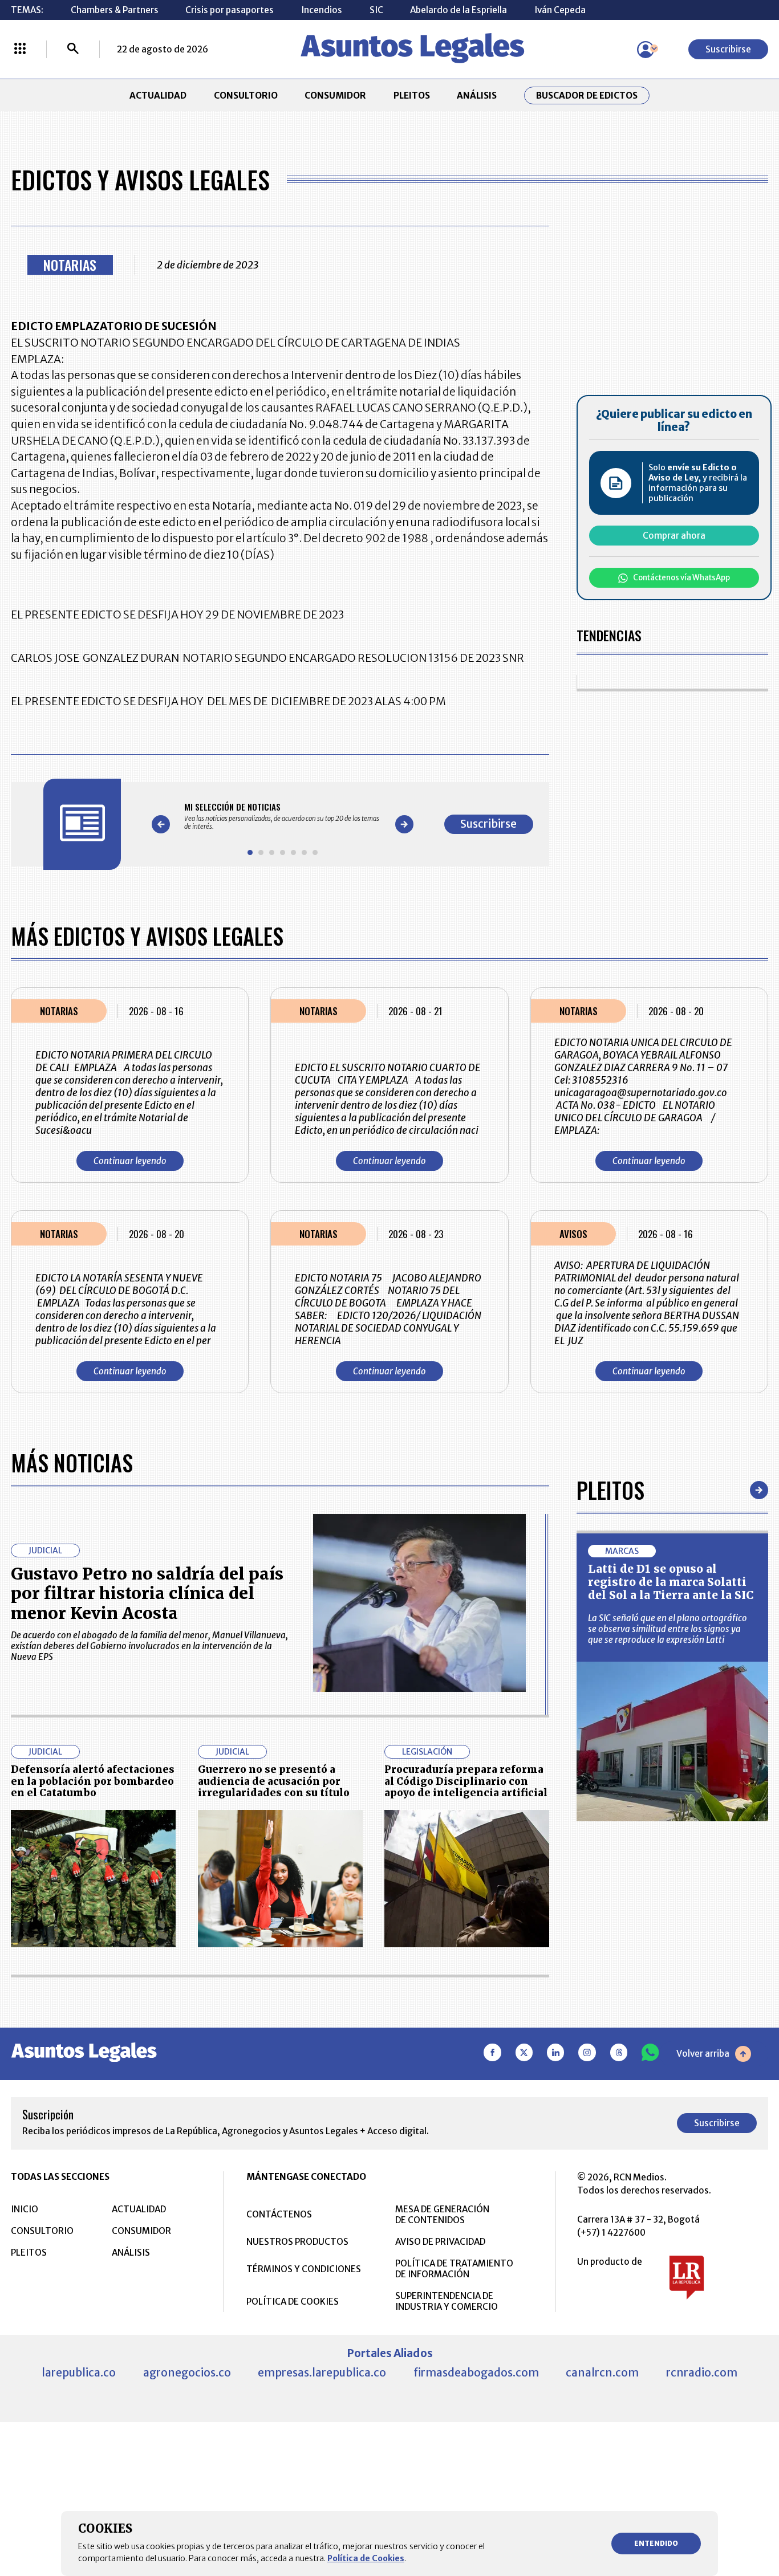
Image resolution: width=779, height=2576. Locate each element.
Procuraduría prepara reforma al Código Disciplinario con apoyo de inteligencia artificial (466, 1781)
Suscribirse (728, 49)
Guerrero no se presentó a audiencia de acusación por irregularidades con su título (274, 1781)
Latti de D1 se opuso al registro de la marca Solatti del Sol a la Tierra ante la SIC (671, 1582)
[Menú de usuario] (646, 50)
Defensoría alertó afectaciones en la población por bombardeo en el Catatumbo (93, 1781)
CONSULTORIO (246, 95)
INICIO (25, 2209)
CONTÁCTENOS (279, 2214)
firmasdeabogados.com (476, 2372)
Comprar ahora (674, 536)
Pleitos (610, 1490)
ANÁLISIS (477, 95)
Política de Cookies (366, 2558)
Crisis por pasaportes (230, 10)
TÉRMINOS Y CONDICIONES (304, 2269)
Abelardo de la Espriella (459, 10)
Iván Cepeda (560, 10)
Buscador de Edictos (587, 95)
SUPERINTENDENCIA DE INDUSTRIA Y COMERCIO (447, 2301)
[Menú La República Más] (20, 50)
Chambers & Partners (115, 10)
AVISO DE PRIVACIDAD (440, 2242)
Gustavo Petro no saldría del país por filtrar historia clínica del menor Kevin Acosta (147, 1594)
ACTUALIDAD (158, 95)
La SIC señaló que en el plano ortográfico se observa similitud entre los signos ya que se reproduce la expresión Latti (668, 1629)
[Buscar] (73, 50)
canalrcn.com (602, 2372)
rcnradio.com (702, 2372)
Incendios (322, 10)
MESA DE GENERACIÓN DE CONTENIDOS (442, 2215)
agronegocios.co (187, 2372)
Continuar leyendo (130, 1161)
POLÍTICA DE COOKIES (293, 2302)
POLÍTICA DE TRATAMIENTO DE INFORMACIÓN (454, 2269)
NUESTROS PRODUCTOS (297, 2242)
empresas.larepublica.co (322, 2372)
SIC (376, 10)
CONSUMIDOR (335, 95)
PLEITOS (412, 95)
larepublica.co (79, 2372)
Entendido (656, 2543)
